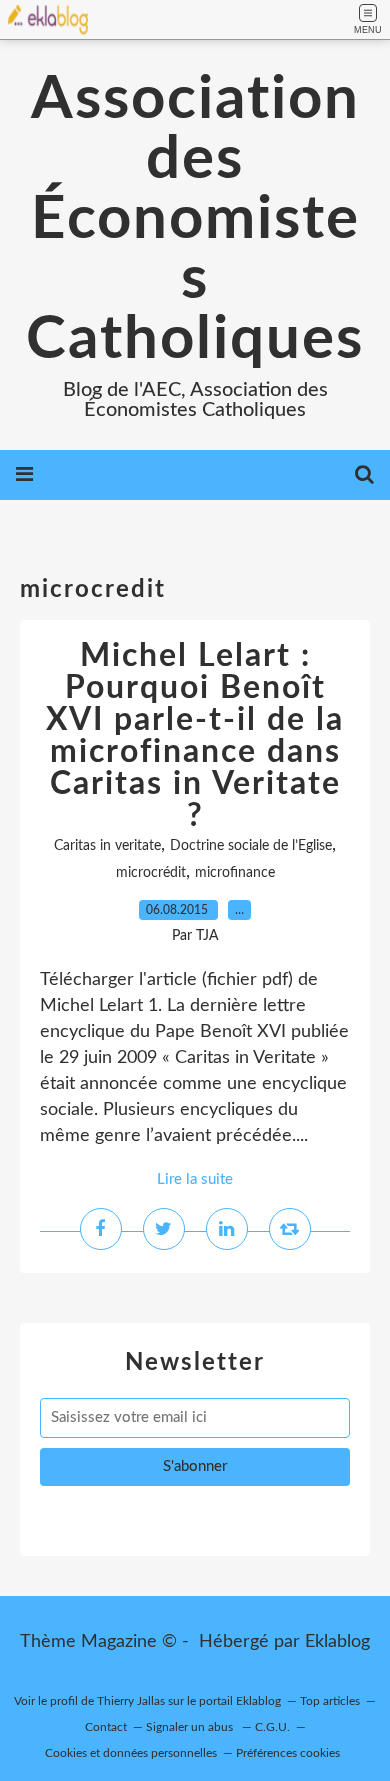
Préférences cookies (288, 1753)
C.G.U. (272, 1727)
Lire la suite (195, 1179)
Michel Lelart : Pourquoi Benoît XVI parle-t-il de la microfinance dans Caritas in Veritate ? (195, 736)
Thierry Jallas (131, 1701)
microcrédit (151, 873)
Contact (106, 1727)
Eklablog (337, 1642)
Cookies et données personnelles (131, 1753)
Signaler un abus (191, 1727)
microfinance (235, 873)
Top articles (330, 1701)
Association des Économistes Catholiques (195, 220)
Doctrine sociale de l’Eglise (251, 846)
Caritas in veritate (107, 846)
